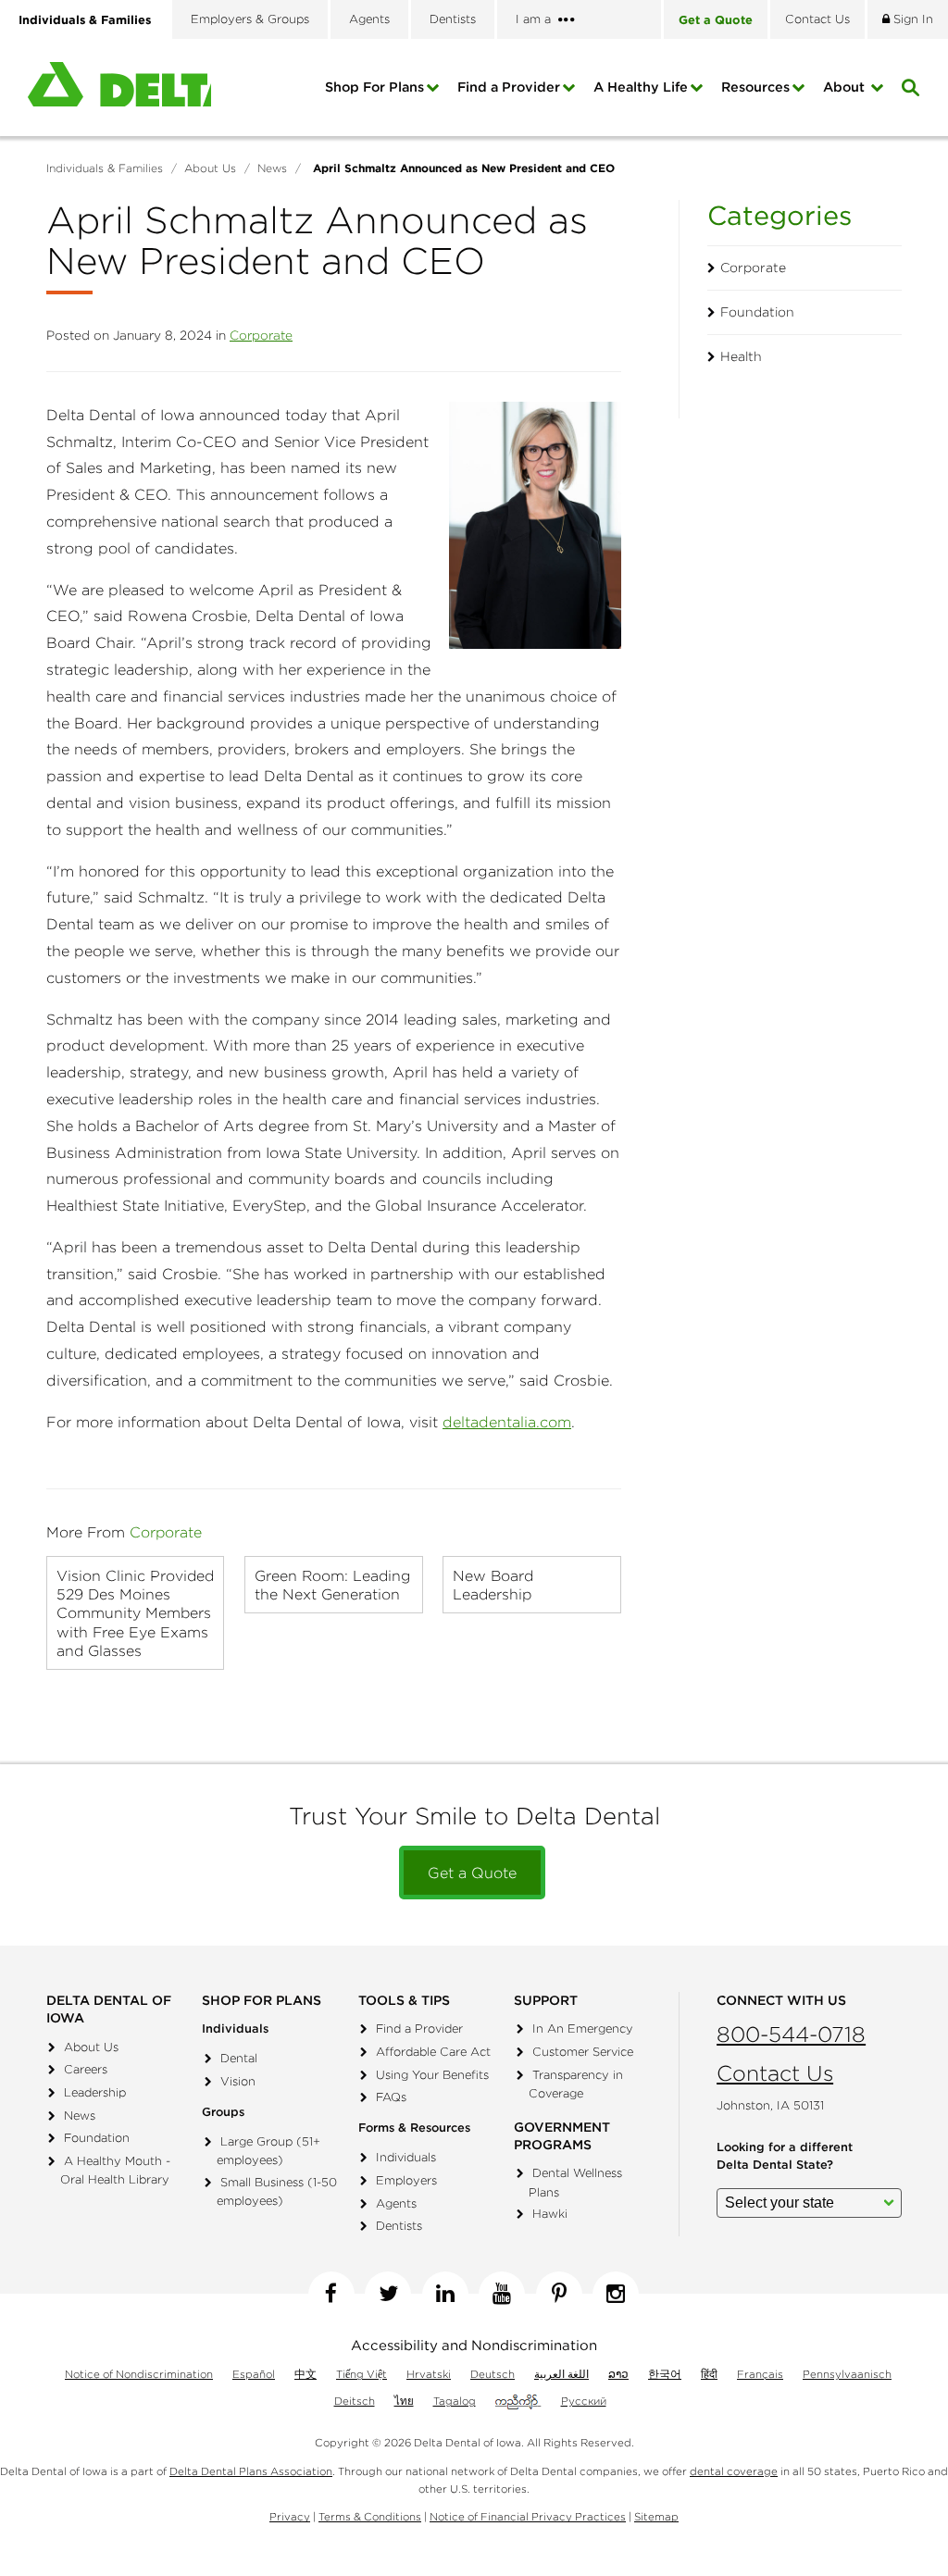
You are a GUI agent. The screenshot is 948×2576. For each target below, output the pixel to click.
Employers (406, 2180)
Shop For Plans (374, 87)
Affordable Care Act (433, 2052)
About (846, 87)
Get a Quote (472, 1873)
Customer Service (583, 2052)
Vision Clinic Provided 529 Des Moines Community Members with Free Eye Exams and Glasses (135, 1613)
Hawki (550, 2214)
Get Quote (716, 19)
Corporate (261, 335)
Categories (780, 215)
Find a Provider (509, 87)
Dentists (453, 19)
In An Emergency (583, 2028)
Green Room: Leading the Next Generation (332, 1585)
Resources (755, 87)
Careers (86, 2069)
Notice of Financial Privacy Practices (528, 2516)
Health (741, 356)
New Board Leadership (493, 1585)
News (80, 2116)
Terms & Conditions (370, 2516)
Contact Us (775, 2073)
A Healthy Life (641, 87)
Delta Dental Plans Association (251, 2471)
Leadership (95, 2092)
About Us (91, 2047)
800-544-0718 (791, 2034)
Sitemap (656, 2516)
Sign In (911, 19)
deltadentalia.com (507, 1422)
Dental (239, 2058)
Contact (817, 19)
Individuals (406, 2157)
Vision (238, 2081)
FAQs (391, 2097)
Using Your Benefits (432, 2075)
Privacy (290, 2516)
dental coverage (734, 2471)
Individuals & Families (85, 19)
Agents (369, 19)
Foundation (757, 312)
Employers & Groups (250, 19)
